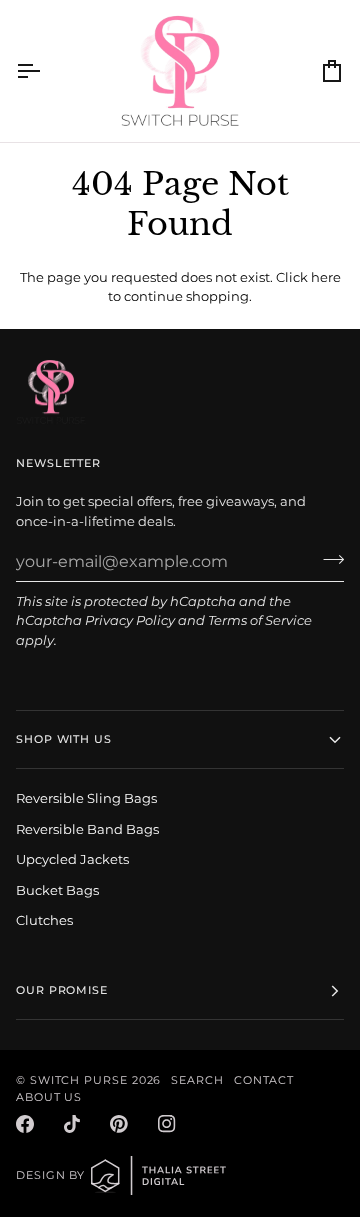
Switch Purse (79, 1080)
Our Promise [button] (62, 990)
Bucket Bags (57, 890)
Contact (264, 1080)
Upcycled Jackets (72, 859)
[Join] (327, 559)
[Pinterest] (119, 1124)
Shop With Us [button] (64, 739)
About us (49, 1097)
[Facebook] (25, 1124)
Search (197, 1080)
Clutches (44, 920)
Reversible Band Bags (87, 829)
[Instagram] (167, 1124)
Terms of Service (260, 620)
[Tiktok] (72, 1124)
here (326, 277)
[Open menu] (46, 71)
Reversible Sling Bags (86, 798)
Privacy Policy (130, 620)
